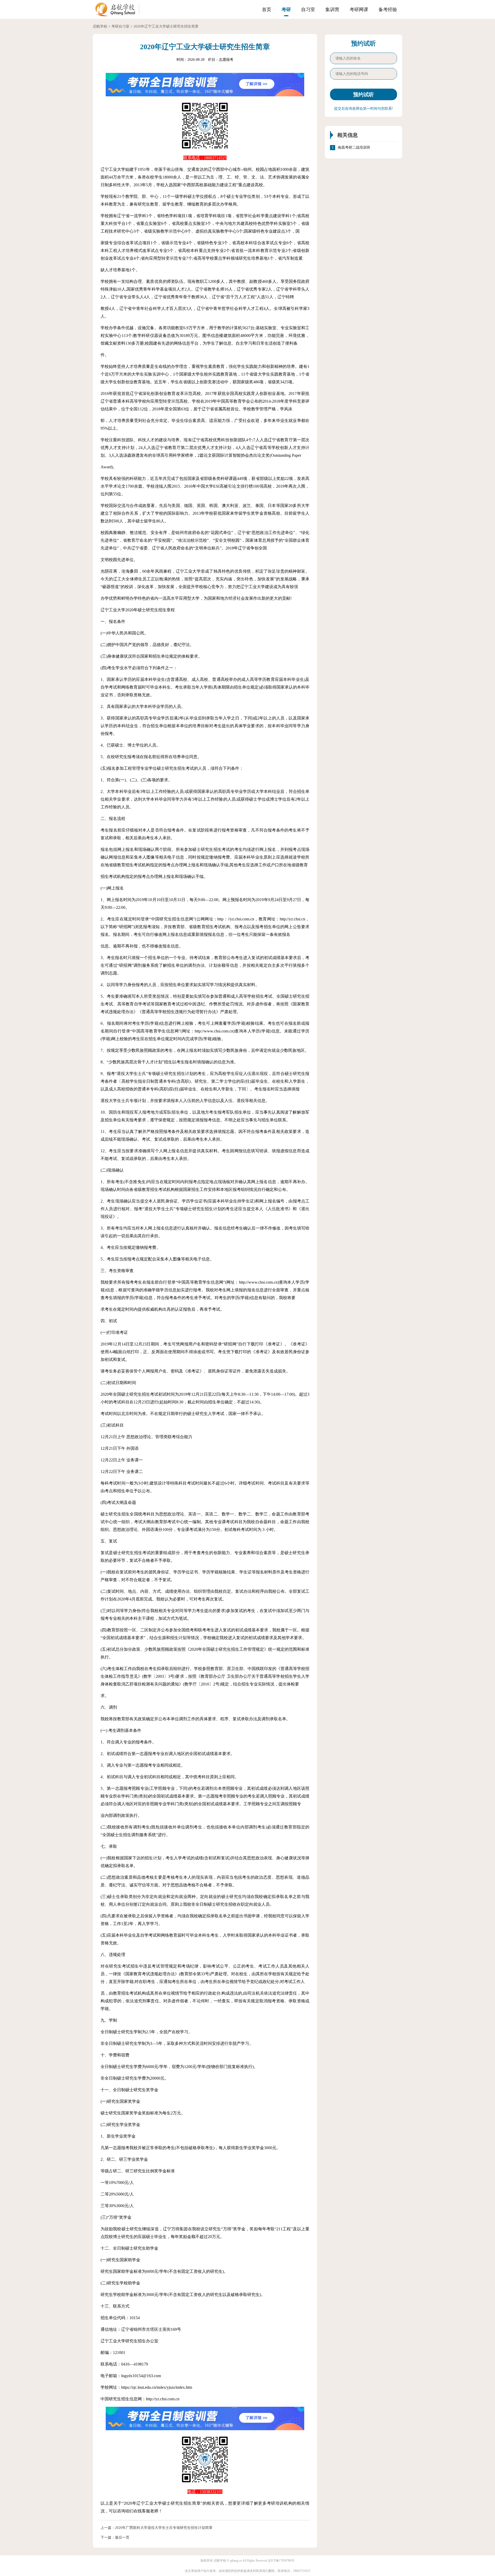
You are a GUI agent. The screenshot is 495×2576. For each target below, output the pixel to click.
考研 (286, 10)
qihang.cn (236, 2561)
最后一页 (122, 2537)
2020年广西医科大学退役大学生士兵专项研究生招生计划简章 (164, 2528)
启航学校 (100, 26)
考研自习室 (120, 26)
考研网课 (359, 10)
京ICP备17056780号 (281, 2561)
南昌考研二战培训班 (354, 147)
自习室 (308, 10)
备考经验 (388, 10)
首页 (267, 10)
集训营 (332, 10)
